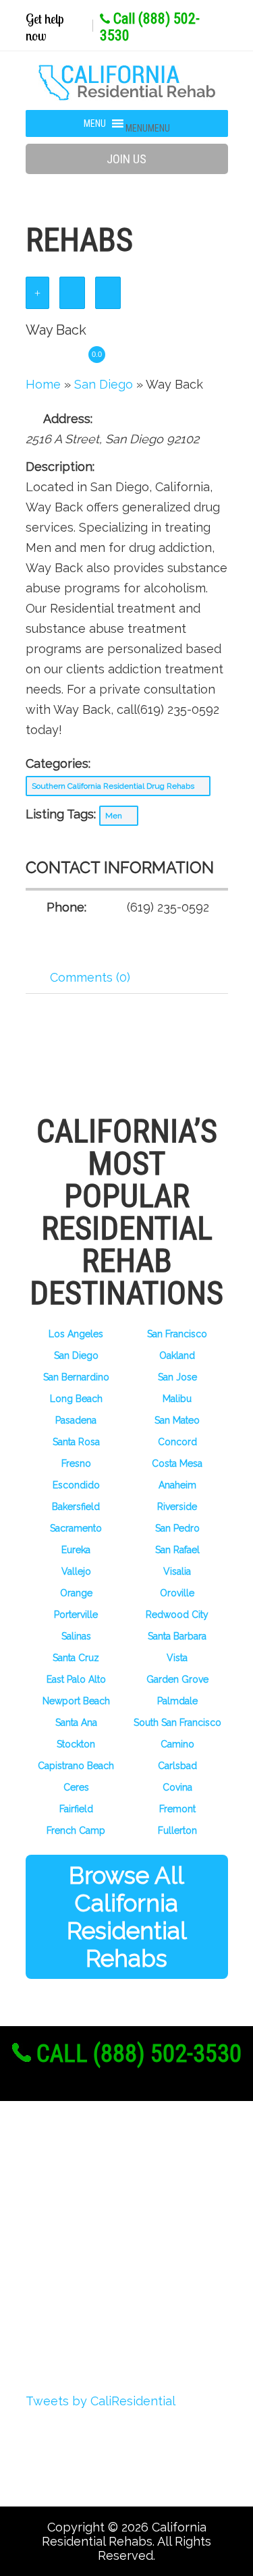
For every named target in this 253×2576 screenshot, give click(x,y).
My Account (81, 2252)
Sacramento (76, 1528)
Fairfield (76, 1809)
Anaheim (177, 1485)
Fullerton (177, 1830)
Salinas (76, 1636)
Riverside (177, 1507)
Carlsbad (177, 1766)
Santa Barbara (177, 1636)
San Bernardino (76, 1377)
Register (71, 2202)
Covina (177, 1787)
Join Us (126, 159)
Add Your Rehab (95, 2302)
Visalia (177, 1571)
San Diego (76, 1355)
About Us (74, 2177)
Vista (177, 1658)
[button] (148, 128)
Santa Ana (76, 1723)
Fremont (177, 1809)
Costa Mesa (177, 1463)
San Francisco (177, 1334)
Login (62, 2227)
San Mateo (177, 1420)
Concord (177, 1442)
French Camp (76, 1830)
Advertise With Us (101, 2277)
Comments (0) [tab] (90, 977)
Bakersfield (76, 1507)
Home (43, 384)
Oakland (177, 1355)
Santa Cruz (76, 1658)
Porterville (76, 1615)
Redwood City (177, 1615)
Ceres (76, 1787)
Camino (177, 1744)
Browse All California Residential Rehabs (127, 1917)
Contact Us (79, 2327)
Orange (76, 1593)
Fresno (76, 1463)
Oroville (177, 1593)
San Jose (177, 1377)
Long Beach (76, 1399)
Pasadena (76, 1420)
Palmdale (177, 1701)
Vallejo (76, 1571)
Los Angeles (76, 1334)
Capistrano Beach (76, 1766)
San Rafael (177, 1550)
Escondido (76, 1485)
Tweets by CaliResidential (101, 2401)
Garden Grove (177, 1679)
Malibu (177, 1399)
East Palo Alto (76, 1679)
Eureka (76, 1550)
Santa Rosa (76, 1442)
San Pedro (177, 1528)
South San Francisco (177, 1723)
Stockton (76, 1744)
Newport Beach (76, 1701)
